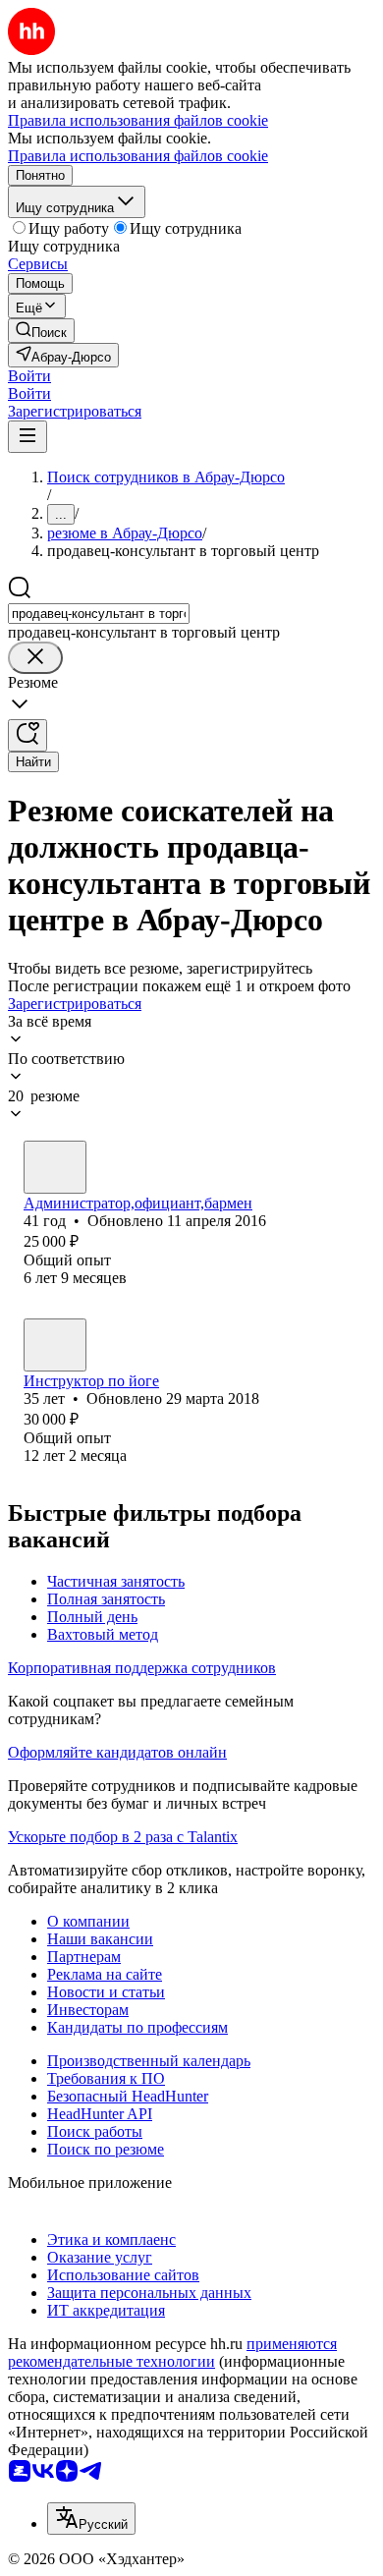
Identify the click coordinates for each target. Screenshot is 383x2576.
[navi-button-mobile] (27, 437)
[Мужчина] (55, 1345)
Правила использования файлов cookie (138, 156)
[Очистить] (35, 658)
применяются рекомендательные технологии (172, 2352)
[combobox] (99, 614)
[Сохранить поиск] (27, 735)
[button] (29, 376)
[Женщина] (55, 1167)
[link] (41, 331)
